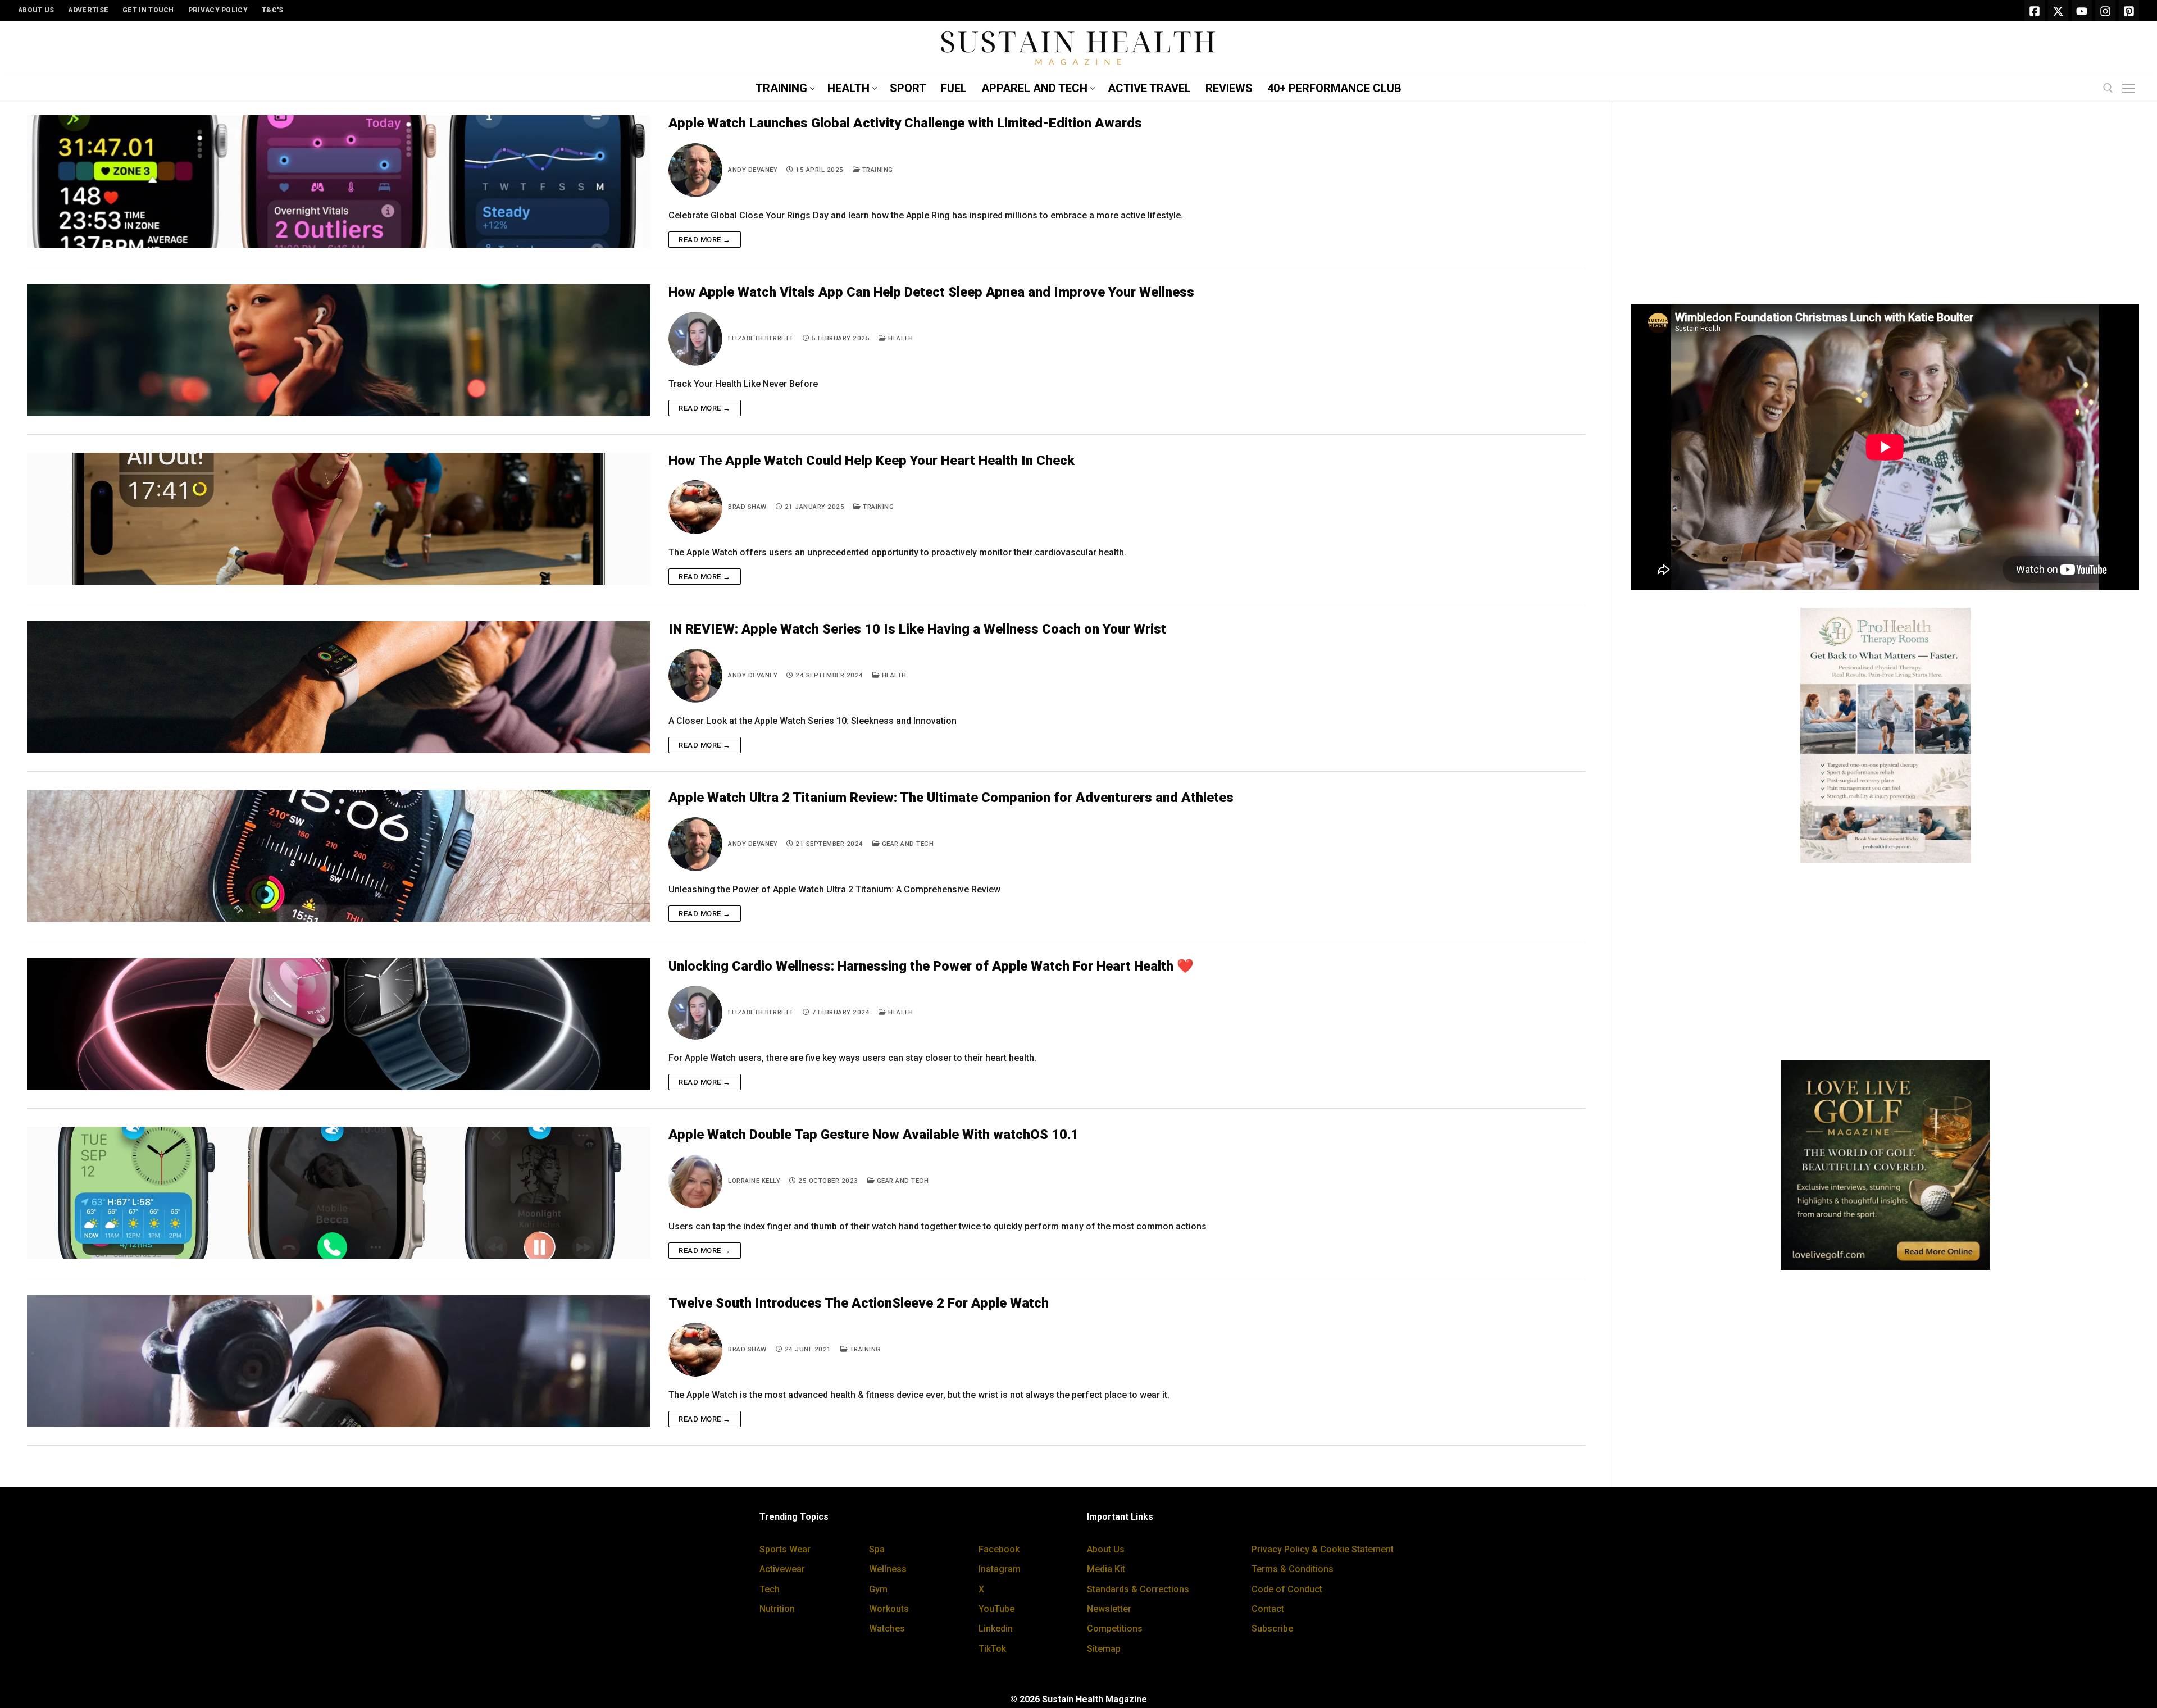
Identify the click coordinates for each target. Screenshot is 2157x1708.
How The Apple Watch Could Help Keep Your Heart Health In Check (872, 461)
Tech (770, 1589)
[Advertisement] (1885, 207)
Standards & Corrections (1138, 1589)
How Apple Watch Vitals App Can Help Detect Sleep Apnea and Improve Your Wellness (931, 292)
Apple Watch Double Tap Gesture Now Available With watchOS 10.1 (873, 1135)
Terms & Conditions (1293, 1569)
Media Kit (1106, 1569)
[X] (2058, 11)
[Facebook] (2035, 11)
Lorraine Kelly (754, 1181)
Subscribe (1272, 1629)
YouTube (996, 1609)
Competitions (1115, 1629)
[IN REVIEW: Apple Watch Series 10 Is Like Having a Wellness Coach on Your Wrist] (339, 687)
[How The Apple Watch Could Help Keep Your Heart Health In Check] (339, 519)
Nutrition (777, 1609)
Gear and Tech (907, 844)
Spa (877, 1549)
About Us (1106, 1549)
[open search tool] (2108, 88)
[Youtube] (2082, 11)
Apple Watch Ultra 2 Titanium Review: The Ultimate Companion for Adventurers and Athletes (951, 798)
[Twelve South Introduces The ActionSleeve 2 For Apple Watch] (339, 1361)
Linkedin (996, 1629)
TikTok (992, 1649)
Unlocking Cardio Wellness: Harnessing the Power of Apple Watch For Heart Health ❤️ (931, 966)
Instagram (1000, 1569)
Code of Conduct (1287, 1589)
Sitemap (1104, 1649)
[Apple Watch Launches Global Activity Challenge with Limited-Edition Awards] (339, 181)
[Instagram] (2105, 11)
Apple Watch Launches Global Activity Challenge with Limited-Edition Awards (905, 123)
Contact (1268, 1609)
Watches (887, 1629)
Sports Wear (785, 1549)
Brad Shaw (747, 507)
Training (877, 170)
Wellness (888, 1569)
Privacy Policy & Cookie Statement (1323, 1549)
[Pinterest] (2129, 11)
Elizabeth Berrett (761, 338)
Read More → (705, 240)
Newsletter (1109, 1609)
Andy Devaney (753, 170)
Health (900, 338)
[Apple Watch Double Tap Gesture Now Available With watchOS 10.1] (339, 1193)
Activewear (782, 1569)
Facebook (999, 1549)
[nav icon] (2131, 89)
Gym (878, 1589)
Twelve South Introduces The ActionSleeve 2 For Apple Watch (859, 1303)
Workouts (889, 1609)
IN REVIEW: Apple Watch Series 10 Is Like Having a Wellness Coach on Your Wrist (917, 629)
